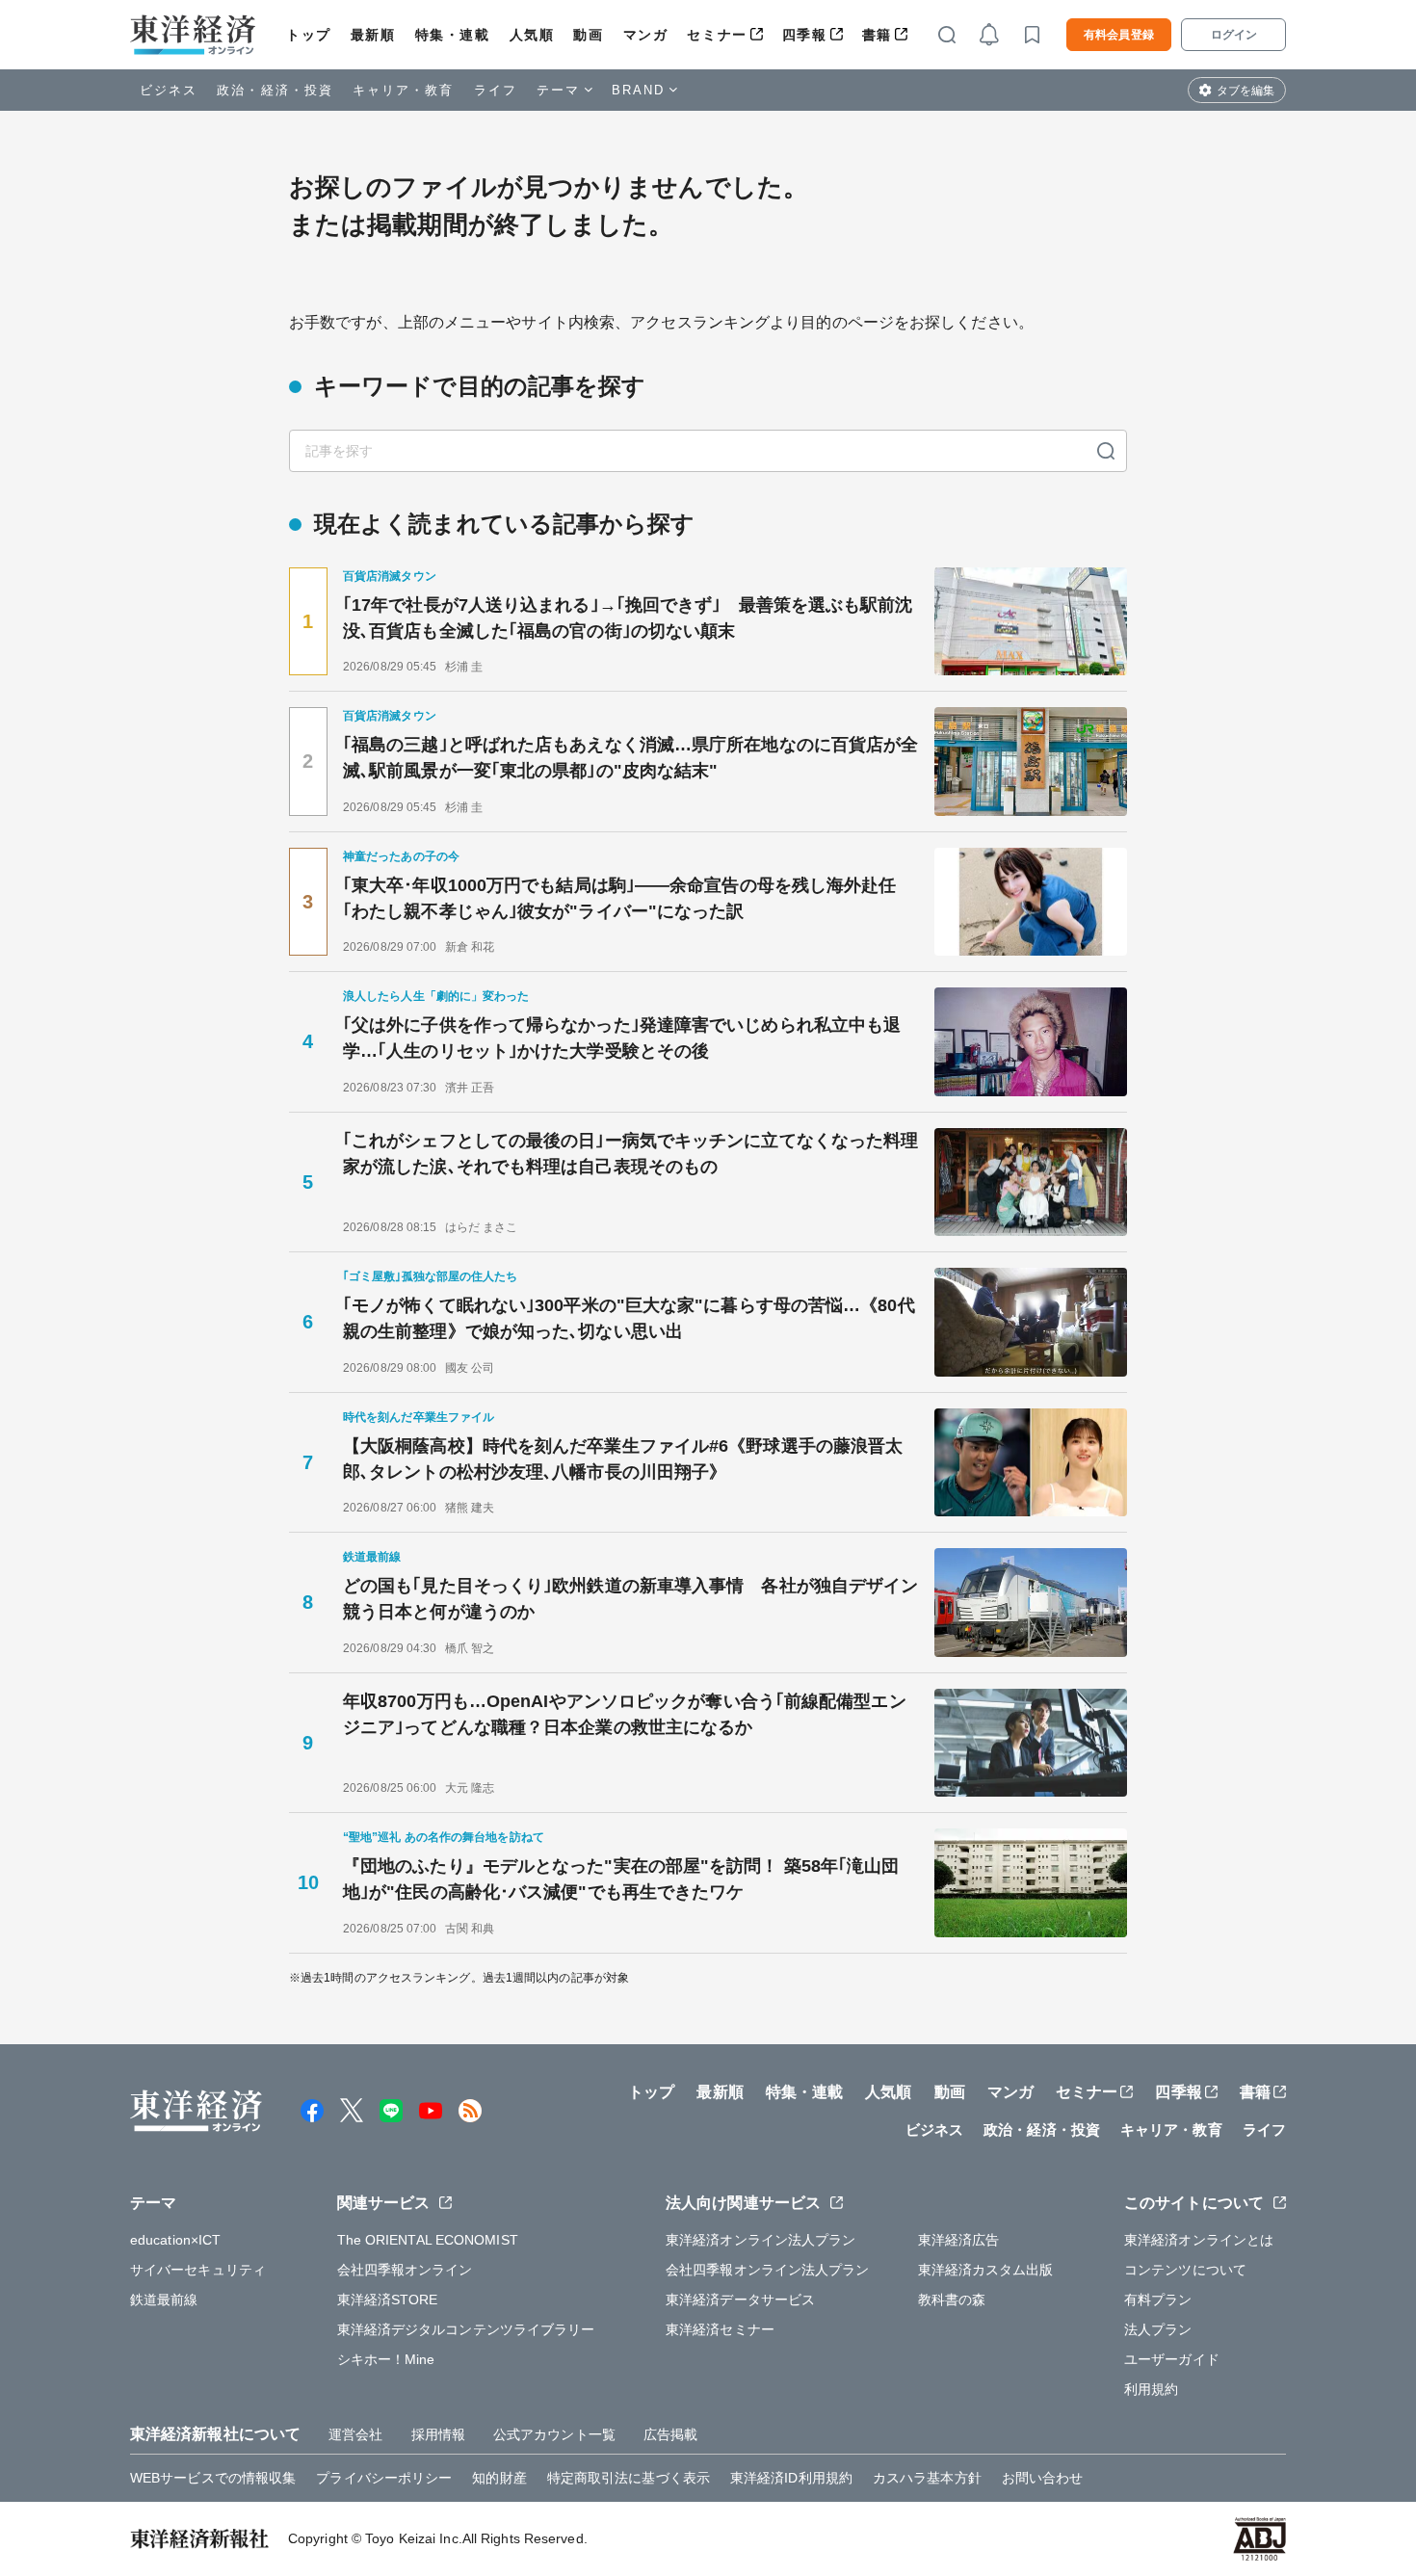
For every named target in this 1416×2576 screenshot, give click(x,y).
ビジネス (169, 90)
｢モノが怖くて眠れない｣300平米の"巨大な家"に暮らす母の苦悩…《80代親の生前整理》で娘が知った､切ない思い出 (629, 1318)
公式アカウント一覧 (554, 2434)
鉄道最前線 (164, 2300)
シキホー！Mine (386, 2359)
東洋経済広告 (959, 2240)
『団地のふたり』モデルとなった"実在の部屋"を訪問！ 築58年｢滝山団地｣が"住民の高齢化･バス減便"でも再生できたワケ (621, 1879)
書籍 (877, 35)
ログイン (1234, 35)
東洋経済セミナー (720, 2329)
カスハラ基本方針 (927, 2478)
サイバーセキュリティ (198, 2270)
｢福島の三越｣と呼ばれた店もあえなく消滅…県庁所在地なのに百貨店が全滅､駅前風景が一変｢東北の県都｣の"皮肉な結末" (630, 758)
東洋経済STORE (388, 2300)
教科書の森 (952, 2300)
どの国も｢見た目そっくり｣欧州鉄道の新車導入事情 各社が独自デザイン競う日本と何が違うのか (630, 1599)
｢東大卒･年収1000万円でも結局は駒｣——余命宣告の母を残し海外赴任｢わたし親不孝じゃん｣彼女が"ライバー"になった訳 (620, 898)
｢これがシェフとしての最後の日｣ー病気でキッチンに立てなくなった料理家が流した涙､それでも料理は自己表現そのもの (630, 1154)
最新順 (373, 35)
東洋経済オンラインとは (1199, 2240)
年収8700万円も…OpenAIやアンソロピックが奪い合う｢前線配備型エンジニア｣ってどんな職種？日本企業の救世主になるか (625, 1714)
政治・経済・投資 (275, 90)
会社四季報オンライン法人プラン (768, 2270)
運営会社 (355, 2434)
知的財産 (499, 2478)
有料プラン (1158, 2300)
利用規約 (1151, 2389)
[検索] (1106, 451)
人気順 (532, 35)
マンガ (646, 35)
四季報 (805, 35)
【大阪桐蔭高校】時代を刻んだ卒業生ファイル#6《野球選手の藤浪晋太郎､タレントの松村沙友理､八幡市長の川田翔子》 (623, 1459)
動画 (588, 35)
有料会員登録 (1119, 35)
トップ (309, 35)
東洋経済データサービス (740, 2300)
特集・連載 (453, 35)
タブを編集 (1246, 91)
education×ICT (175, 2240)
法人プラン (1158, 2329)
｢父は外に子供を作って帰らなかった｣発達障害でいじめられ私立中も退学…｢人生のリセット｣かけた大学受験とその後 (622, 1038)
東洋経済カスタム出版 (986, 2270)
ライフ (496, 90)
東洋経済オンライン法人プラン (760, 2240)
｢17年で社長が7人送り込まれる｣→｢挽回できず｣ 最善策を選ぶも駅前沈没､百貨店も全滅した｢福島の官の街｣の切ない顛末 (628, 618)
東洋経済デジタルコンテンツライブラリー (466, 2329)
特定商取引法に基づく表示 (629, 2478)
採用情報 (438, 2434)
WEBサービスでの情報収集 (213, 2478)
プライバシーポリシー (384, 2478)
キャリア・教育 (404, 90)
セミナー (717, 35)
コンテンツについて (1185, 2270)
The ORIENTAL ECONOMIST (428, 2240)
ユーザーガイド (1172, 2359)
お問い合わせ (1043, 2478)
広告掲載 (670, 2434)
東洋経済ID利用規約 (791, 2478)
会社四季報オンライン (405, 2270)
